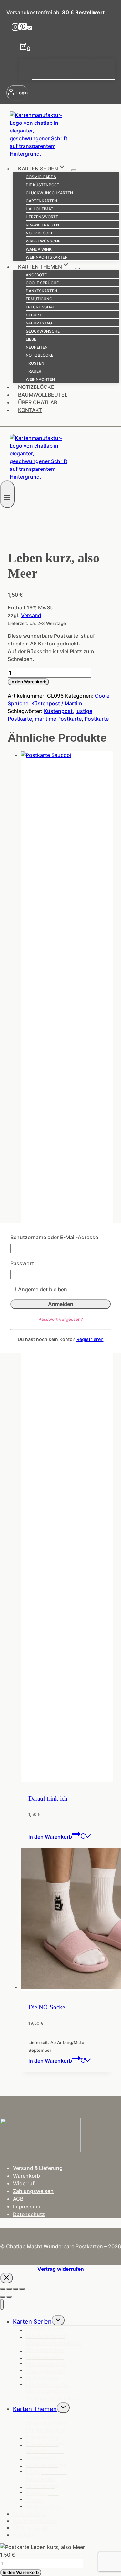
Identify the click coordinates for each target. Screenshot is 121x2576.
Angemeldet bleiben (42, 1289)
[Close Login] (6, 2278)
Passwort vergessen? (61, 1319)
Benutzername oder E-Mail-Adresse (54, 1237)
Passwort (22, 1263)
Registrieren (90, 1339)
